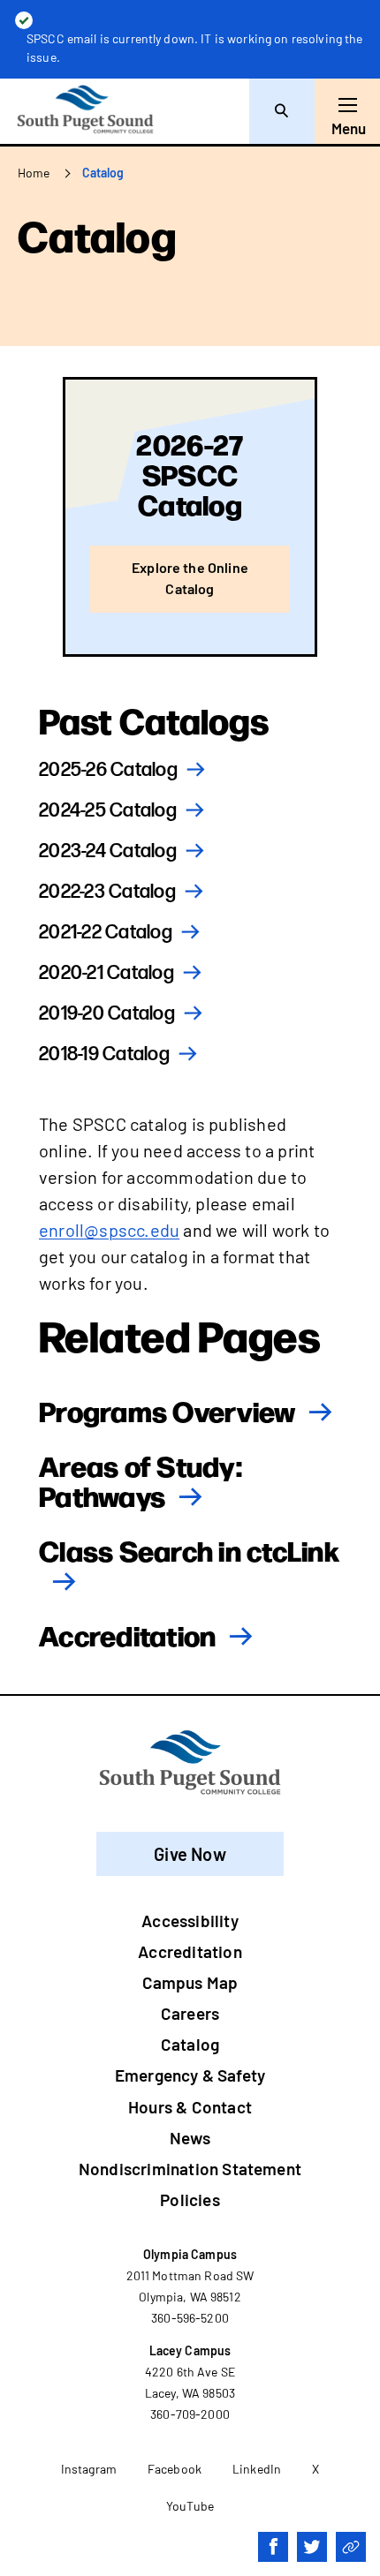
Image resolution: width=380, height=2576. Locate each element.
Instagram (89, 2469)
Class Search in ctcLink (189, 1549)
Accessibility (190, 1921)
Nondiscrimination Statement (190, 2169)
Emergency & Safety (190, 2075)
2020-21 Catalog (106, 973)
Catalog (190, 2044)
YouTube (190, 2506)
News (190, 2138)
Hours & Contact (190, 2107)
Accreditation (127, 1634)
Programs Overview (167, 1410)
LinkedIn (257, 2469)
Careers (190, 2013)
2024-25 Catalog (108, 811)
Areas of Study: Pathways (141, 1480)
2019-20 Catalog (107, 1014)
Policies (190, 2199)
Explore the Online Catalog (190, 578)
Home (34, 173)
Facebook (175, 2469)
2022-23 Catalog (107, 892)
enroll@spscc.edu (109, 1230)
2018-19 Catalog (104, 1055)
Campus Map (190, 1982)
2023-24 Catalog (108, 851)
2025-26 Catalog (108, 770)
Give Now (190, 1854)
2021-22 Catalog (106, 933)
